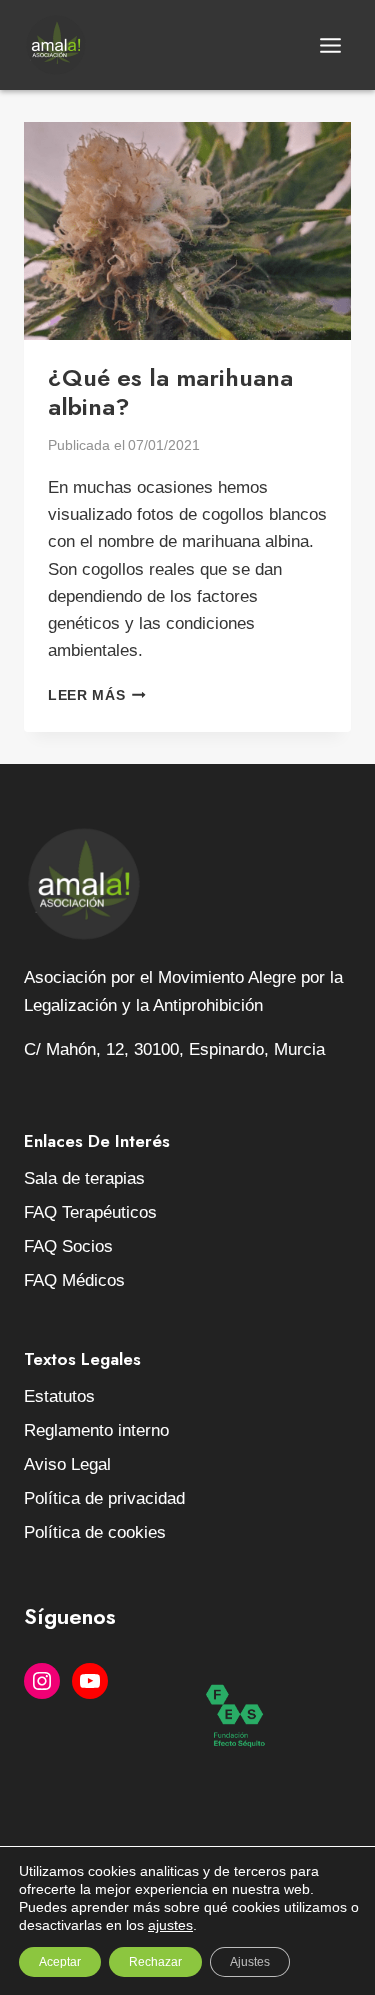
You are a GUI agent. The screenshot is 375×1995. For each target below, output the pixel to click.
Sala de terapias (84, 1178)
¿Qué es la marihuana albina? (170, 392)
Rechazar (155, 1962)
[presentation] (187, 231)
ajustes (170, 1925)
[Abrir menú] (330, 45)
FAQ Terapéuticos (90, 1212)
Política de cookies (95, 1532)
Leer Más (97, 695)
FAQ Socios (68, 1246)
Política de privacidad (104, 1498)
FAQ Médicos (74, 1280)
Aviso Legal (67, 1464)
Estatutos (59, 1396)
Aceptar (60, 1962)
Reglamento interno (96, 1430)
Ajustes (250, 1962)
